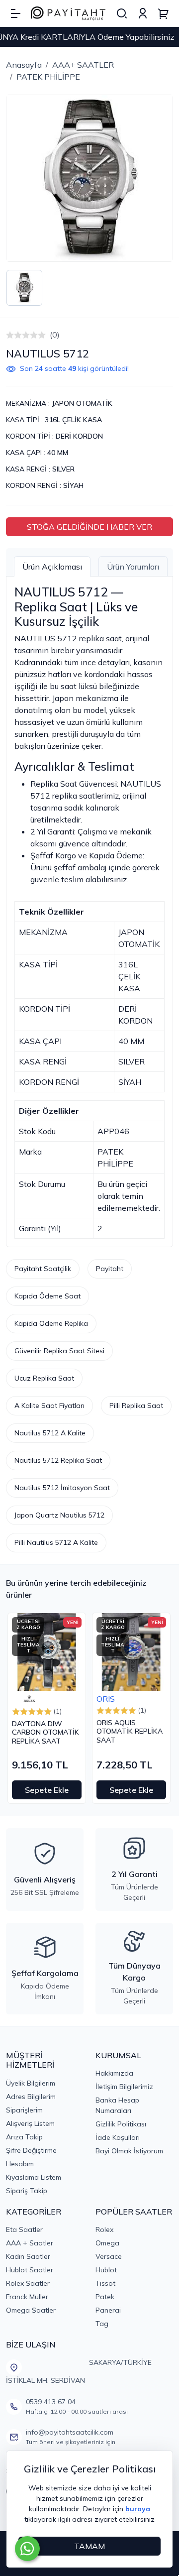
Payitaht (110, 1269)
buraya (138, 2509)
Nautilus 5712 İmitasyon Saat (62, 1488)
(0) (55, 335)
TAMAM (89, 2546)
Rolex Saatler (28, 2283)
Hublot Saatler (30, 2270)
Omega (107, 2243)
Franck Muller (27, 2297)
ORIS (106, 1699)
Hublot (106, 2270)
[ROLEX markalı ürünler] (29, 1699)
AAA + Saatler (30, 2243)
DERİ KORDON (79, 436)
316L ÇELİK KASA (73, 420)
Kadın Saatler (28, 2256)
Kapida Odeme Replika (51, 1323)
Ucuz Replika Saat (44, 1378)
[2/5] (14, 335)
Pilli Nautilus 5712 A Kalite (56, 1542)
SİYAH (73, 485)
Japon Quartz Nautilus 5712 (59, 1515)
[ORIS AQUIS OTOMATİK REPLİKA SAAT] (131, 1652)
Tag (102, 2324)
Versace (109, 2256)
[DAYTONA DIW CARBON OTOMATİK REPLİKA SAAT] (47, 1652)
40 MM (58, 453)
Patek (105, 2297)
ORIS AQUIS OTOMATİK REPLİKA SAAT (130, 1732)
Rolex (104, 2229)
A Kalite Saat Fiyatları (49, 1405)
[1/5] (10, 335)
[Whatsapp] (27, 2549)
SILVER (63, 469)
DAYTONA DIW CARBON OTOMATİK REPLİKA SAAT (45, 1733)
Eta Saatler (24, 2229)
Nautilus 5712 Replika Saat (58, 1460)
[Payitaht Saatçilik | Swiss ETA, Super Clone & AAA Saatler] (68, 14)
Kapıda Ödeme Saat (47, 1296)
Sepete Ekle (47, 1790)
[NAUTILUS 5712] (89, 178)
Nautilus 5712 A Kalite (50, 1433)
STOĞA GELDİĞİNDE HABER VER (89, 527)
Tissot (105, 2283)
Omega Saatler (31, 2310)
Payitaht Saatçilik (43, 1269)
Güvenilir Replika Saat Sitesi (59, 1351)
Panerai (108, 2310)
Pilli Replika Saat (136, 1405)
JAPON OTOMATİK (82, 403)
